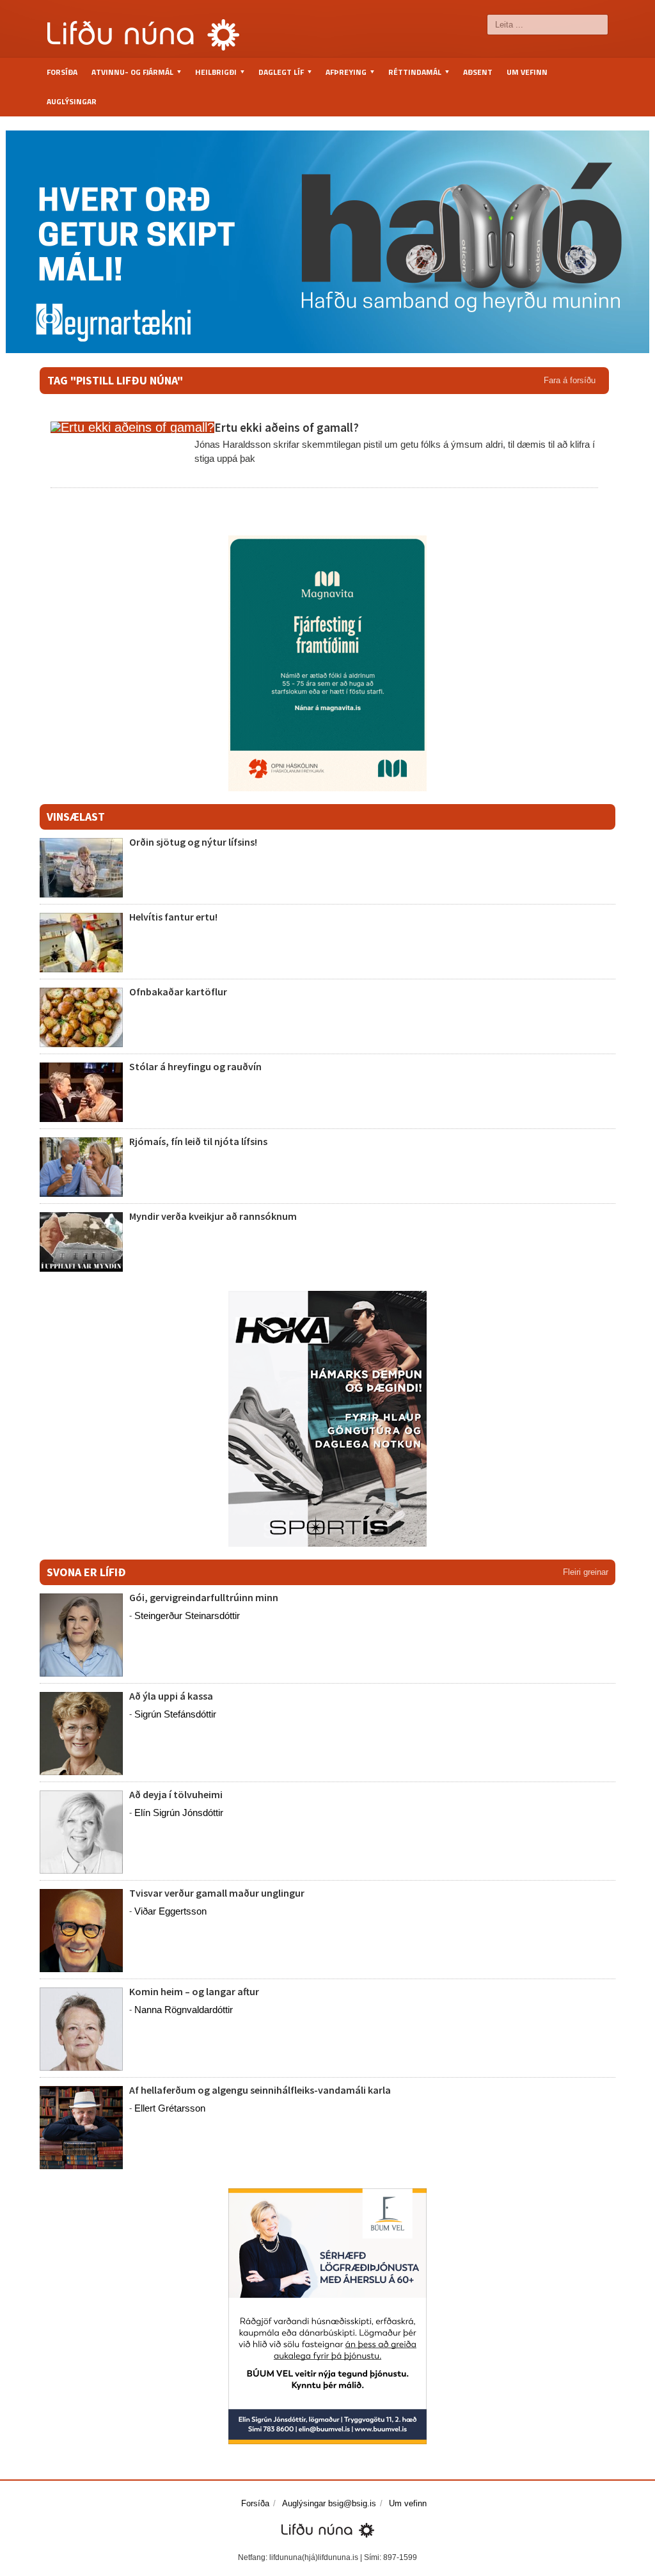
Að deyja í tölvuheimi (177, 1794)
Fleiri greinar (586, 1572)
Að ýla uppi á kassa (171, 1696)
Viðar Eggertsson (170, 1911)
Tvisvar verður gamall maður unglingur (217, 1893)
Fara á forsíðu (570, 380)
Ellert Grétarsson (170, 2108)
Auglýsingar (72, 101)
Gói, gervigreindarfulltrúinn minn (204, 1597)
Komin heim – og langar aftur (194, 1991)
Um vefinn (527, 72)
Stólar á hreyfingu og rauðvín (195, 1066)
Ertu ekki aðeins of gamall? (287, 427)
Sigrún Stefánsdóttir (175, 1714)
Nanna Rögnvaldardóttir (184, 2010)
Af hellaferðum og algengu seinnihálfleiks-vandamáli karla (260, 2090)
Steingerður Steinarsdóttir (187, 1616)
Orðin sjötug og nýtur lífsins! (193, 842)
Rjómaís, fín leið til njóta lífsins (198, 1141)
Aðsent (478, 72)
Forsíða (62, 72)
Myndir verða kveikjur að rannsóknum (213, 1216)
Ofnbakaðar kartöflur (178, 992)
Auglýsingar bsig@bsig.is (329, 2503)
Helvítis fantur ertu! (173, 917)
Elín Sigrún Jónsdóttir (179, 1813)
